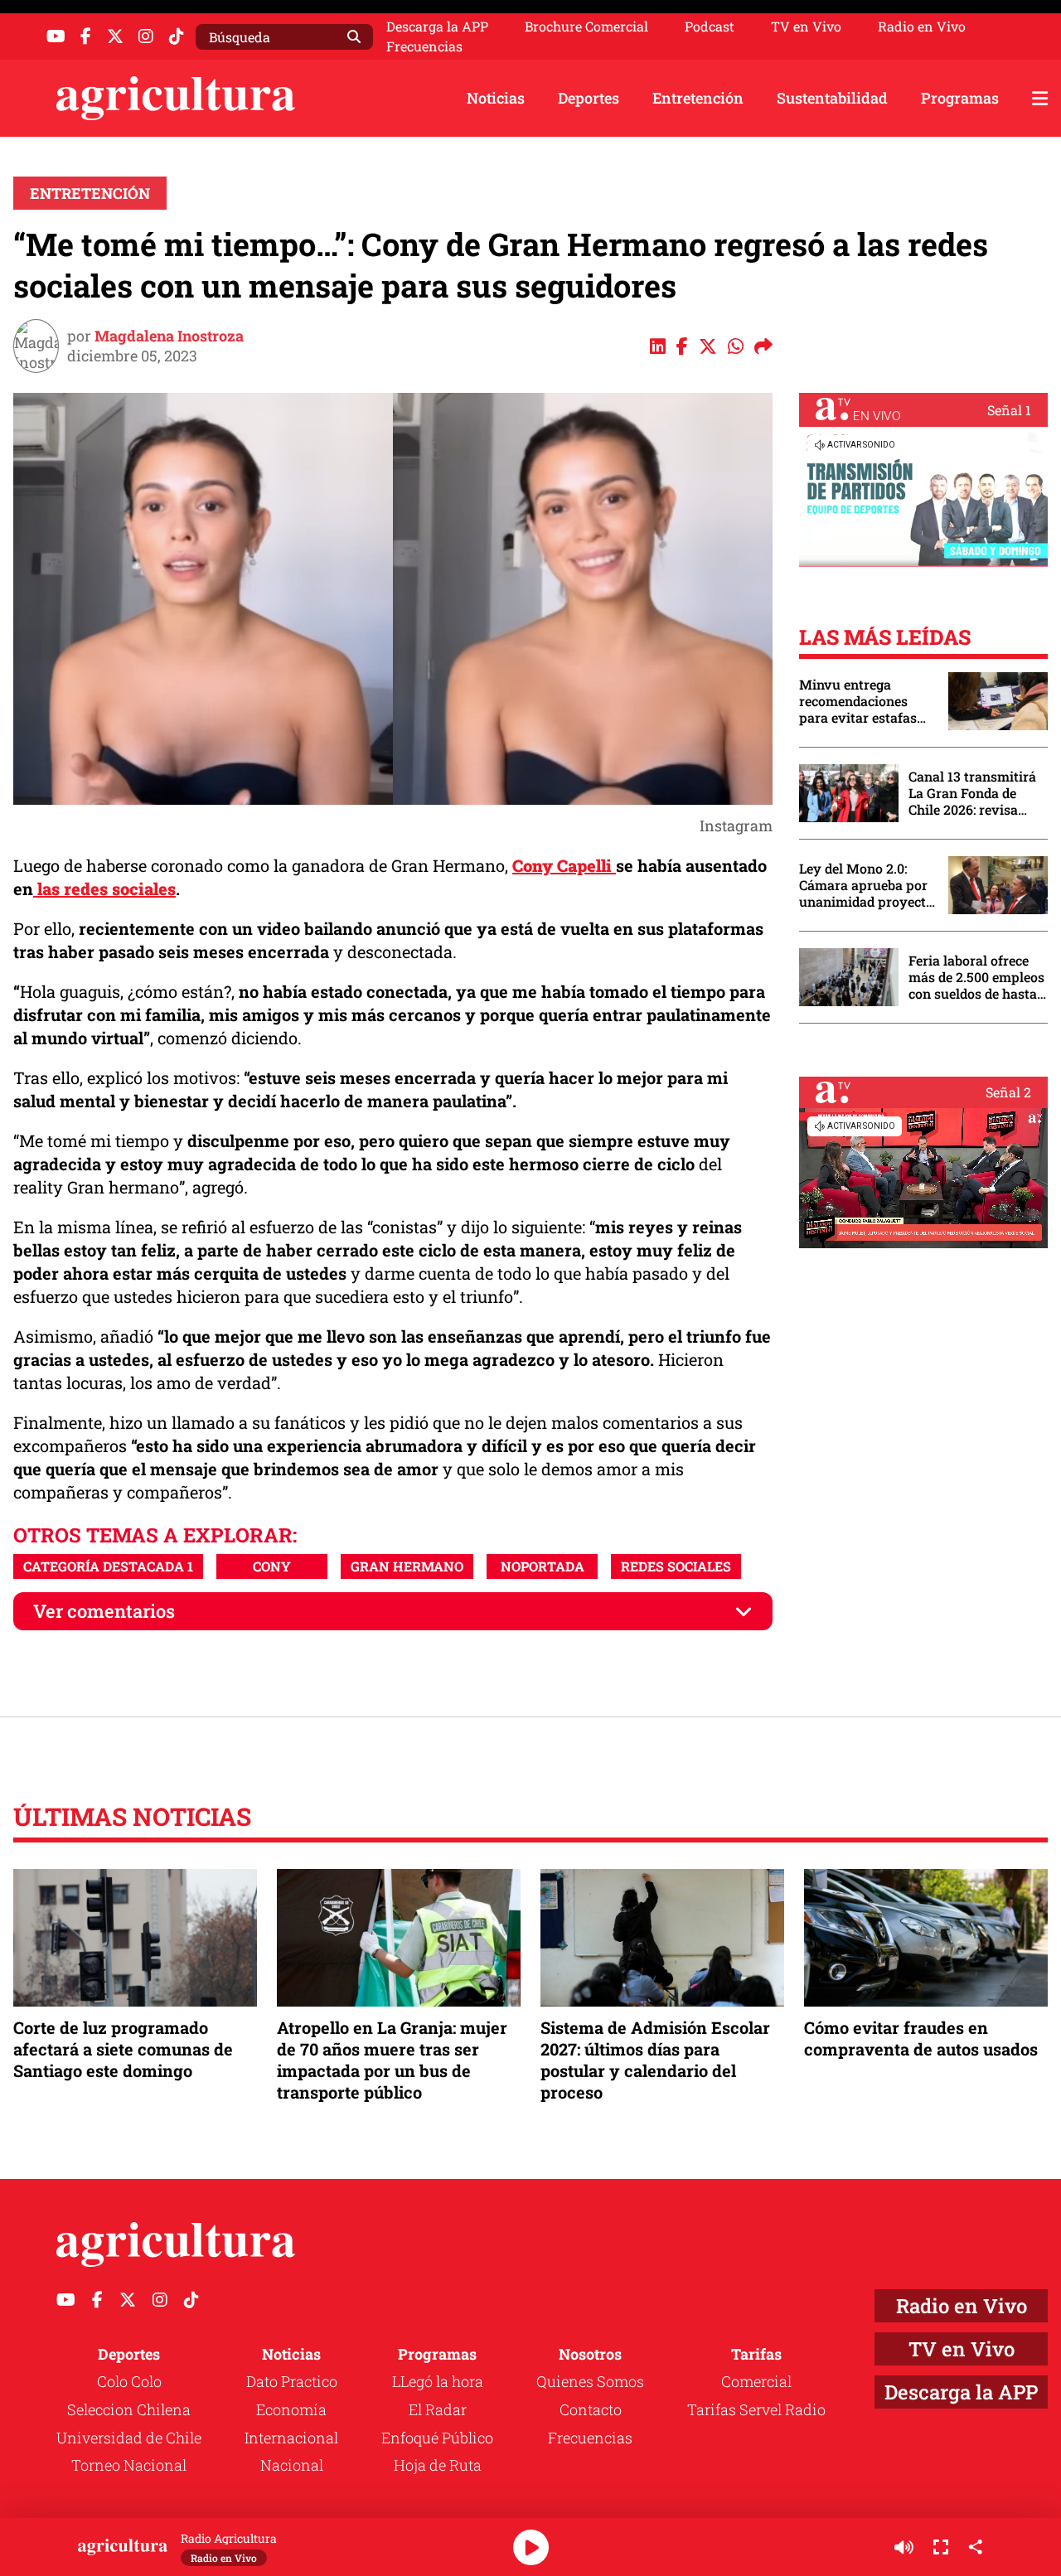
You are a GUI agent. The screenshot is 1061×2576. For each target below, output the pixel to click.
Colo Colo (129, 2381)
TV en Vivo (806, 27)
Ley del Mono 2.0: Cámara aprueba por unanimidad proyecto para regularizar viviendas (866, 885)
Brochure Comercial (586, 27)
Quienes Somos (590, 2381)
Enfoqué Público (437, 2438)
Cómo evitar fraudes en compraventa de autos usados (921, 2038)
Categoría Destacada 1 (108, 1566)
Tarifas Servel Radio (756, 2409)
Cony (272, 1566)
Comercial (756, 2381)
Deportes (589, 98)
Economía (291, 2409)
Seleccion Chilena (129, 2409)
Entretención (698, 98)
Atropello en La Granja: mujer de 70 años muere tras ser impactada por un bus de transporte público (392, 2060)
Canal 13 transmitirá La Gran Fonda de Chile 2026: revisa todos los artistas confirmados (972, 793)
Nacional (292, 2465)
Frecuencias (424, 46)
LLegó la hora (438, 2381)
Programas (960, 98)
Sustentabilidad (832, 98)
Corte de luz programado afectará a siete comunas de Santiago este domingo (123, 2049)
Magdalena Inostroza (169, 336)
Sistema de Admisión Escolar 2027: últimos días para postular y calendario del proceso (655, 2060)
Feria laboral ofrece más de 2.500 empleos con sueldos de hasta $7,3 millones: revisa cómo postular (976, 977)
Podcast (710, 27)
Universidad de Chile (129, 2438)
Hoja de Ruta (438, 2465)
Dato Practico (292, 2381)
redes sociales (676, 1566)
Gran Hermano (407, 1566)
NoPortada (543, 1566)
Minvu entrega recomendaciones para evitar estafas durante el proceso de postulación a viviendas (865, 701)
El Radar (438, 2409)
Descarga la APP (437, 26)
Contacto (591, 2409)
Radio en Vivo (922, 27)
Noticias (496, 98)
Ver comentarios (104, 1611)
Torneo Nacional (129, 2465)
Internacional (291, 2438)
